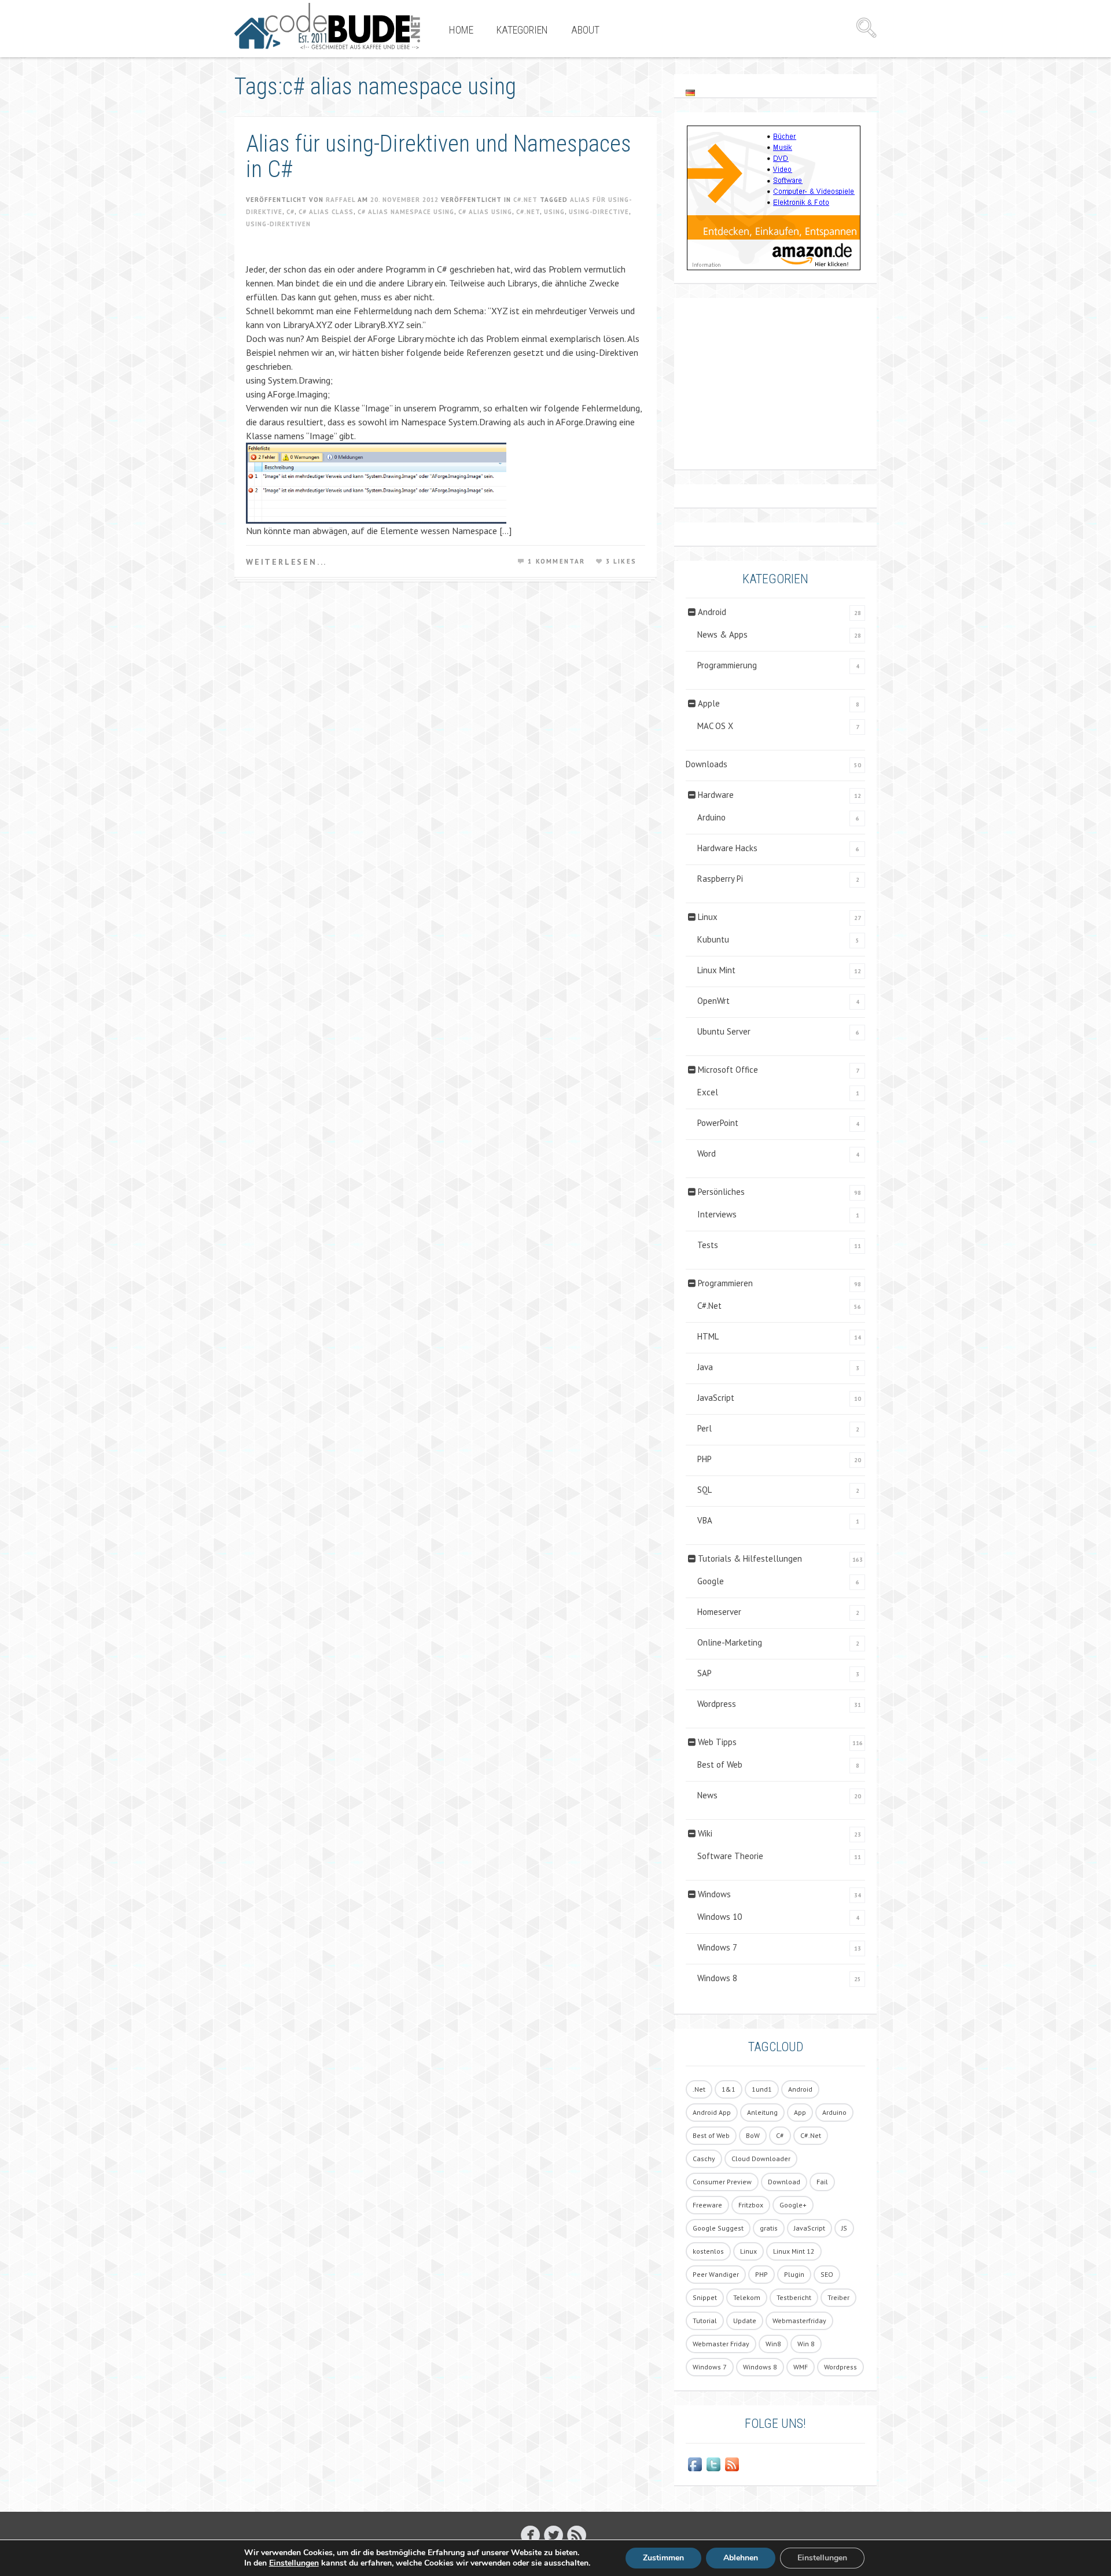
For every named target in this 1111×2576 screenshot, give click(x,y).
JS (844, 2228)
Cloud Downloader (761, 2159)
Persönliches (721, 1192)
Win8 (773, 2344)
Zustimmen (663, 2558)
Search (866, 28)
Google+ (793, 2205)
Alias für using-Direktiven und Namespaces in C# (439, 157)
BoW (753, 2135)
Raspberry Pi (720, 879)
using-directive (599, 212)
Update (745, 2321)
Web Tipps (717, 1742)
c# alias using (485, 212)
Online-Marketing (730, 1642)
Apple (709, 703)
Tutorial (705, 2321)
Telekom (747, 2297)
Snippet (705, 2297)
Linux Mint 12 (794, 2251)
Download (784, 2182)
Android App (712, 2112)
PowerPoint (718, 1123)
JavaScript (716, 1398)
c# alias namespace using (406, 212)
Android (712, 612)
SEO (827, 2274)
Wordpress (717, 1704)
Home (461, 30)
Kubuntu (713, 939)
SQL (705, 1490)
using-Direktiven (278, 224)
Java (705, 1367)
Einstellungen (294, 2563)
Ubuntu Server (724, 1031)
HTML (708, 1336)
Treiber (838, 2297)
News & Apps (722, 634)
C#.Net (525, 200)
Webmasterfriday (799, 2321)
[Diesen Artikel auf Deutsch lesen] (690, 92)
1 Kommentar (556, 561)
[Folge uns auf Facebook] (695, 2464)
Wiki (705, 1833)
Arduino (711, 817)
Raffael (341, 200)
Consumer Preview (722, 2182)
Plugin (794, 2274)
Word (707, 1153)
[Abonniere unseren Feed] (732, 2464)
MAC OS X (715, 726)
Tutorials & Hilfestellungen (750, 1559)
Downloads (707, 764)
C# (290, 212)
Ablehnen (741, 2558)
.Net (699, 2089)
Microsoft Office (728, 1070)
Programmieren (725, 1283)
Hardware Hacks (727, 848)
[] (530, 2535)
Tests (708, 1245)
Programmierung (727, 665)
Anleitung (762, 2112)
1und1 (762, 2089)
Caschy (704, 2159)
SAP (705, 1673)
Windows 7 (717, 1947)
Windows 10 (720, 1917)
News (707, 1795)
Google (711, 1581)
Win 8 (806, 2344)
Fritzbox (751, 2205)
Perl (705, 1428)
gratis (769, 2228)
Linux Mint (716, 970)
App (800, 2112)
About (585, 30)
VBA (705, 1520)
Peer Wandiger (716, 2274)
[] (553, 2535)
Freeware (707, 2205)
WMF (801, 2367)
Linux (708, 917)
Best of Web (720, 1764)
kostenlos (708, 2251)
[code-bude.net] (327, 26)
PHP (705, 1459)
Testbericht (794, 2297)
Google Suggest (718, 2228)
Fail (822, 2182)
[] (577, 2535)
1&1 (729, 2089)
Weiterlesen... (286, 562)
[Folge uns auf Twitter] (713, 2464)
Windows (714, 1894)
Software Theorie (730, 1856)
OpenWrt (713, 1001)
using (554, 212)
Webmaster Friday (721, 2344)
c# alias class (326, 212)
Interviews (717, 1214)
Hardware (716, 795)
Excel (708, 1092)
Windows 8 (717, 1978)
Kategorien (522, 30)
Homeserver (719, 1612)
